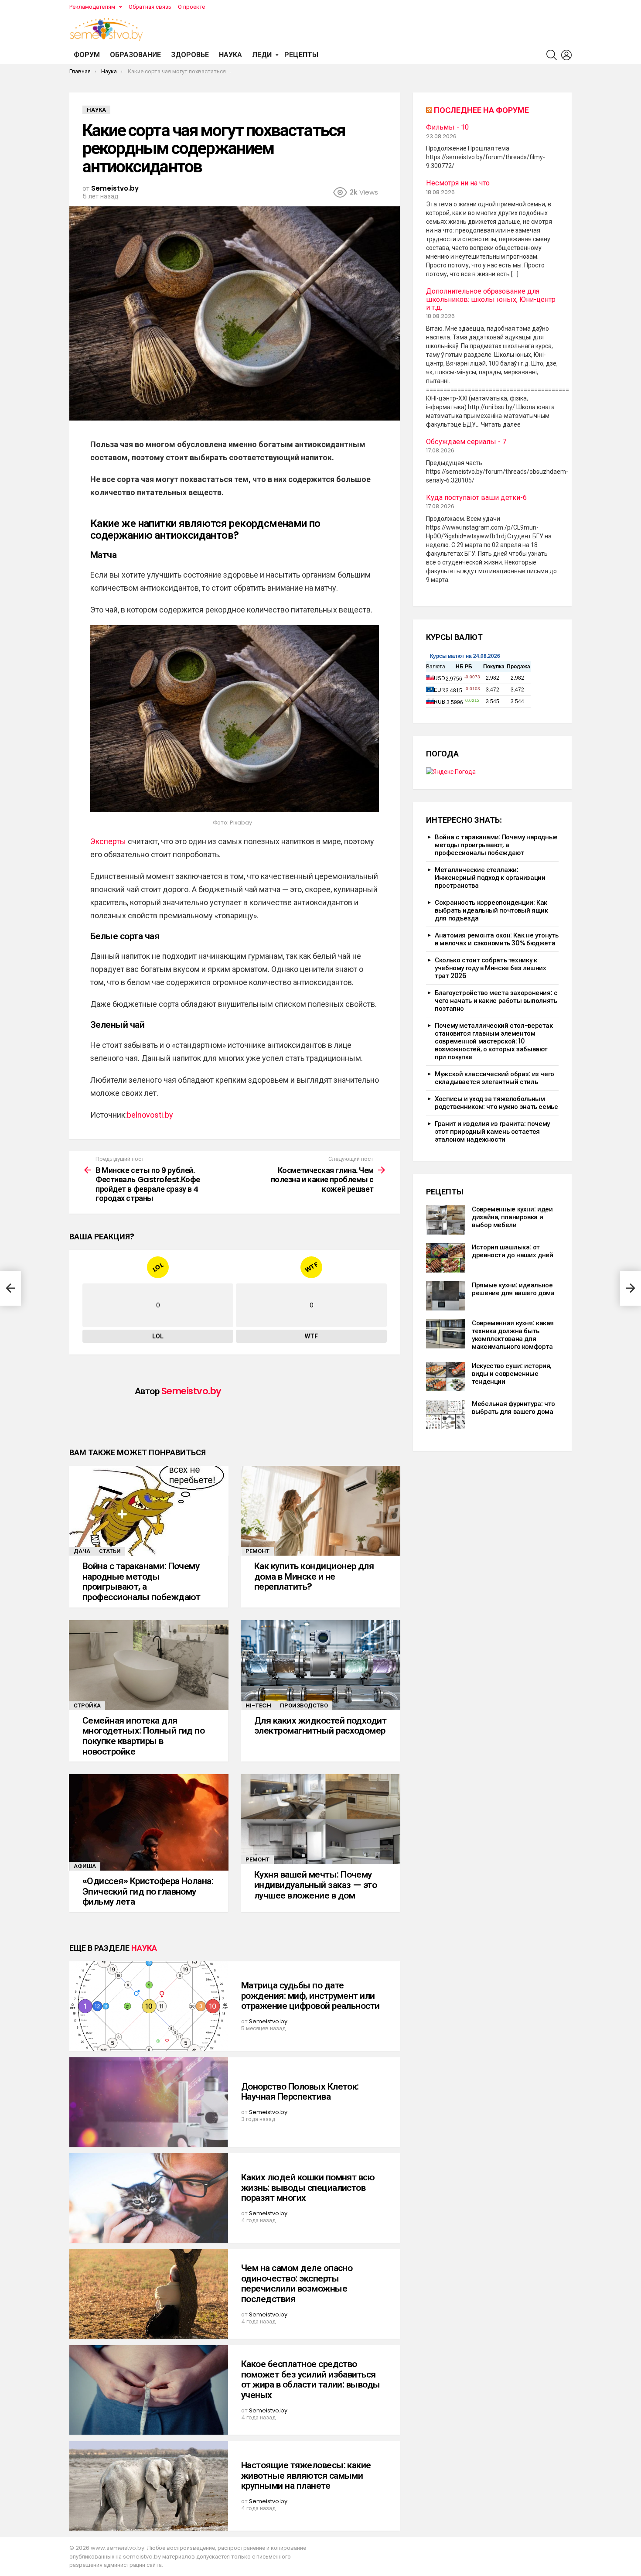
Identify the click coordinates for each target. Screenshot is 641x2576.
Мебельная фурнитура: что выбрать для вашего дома (513, 1408)
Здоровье (190, 55)
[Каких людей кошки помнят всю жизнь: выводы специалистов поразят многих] (149, 2198)
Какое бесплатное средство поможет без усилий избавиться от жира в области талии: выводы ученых (311, 2379)
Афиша (85, 1866)
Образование (135, 55)
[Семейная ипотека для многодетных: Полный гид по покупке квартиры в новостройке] (149, 1665)
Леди (262, 55)
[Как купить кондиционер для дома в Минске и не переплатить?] (320, 1511)
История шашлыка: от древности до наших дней (512, 1251)
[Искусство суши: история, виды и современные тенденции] (446, 1377)
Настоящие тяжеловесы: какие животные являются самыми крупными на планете (306, 2475)
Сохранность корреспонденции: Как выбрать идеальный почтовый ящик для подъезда (491, 910)
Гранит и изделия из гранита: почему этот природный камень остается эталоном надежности (492, 1131)
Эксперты (109, 841)
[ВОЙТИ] (566, 55)
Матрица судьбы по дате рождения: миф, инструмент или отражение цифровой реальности (310, 1995)
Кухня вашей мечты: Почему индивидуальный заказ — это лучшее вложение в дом (315, 1885)
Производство (304, 1705)
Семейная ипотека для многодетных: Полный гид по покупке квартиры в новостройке (143, 1736)
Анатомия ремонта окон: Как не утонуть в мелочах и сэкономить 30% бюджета (496, 939)
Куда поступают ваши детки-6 (476, 498)
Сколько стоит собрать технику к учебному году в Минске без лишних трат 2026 (491, 968)
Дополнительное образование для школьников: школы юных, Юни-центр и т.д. (491, 299)
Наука (230, 55)
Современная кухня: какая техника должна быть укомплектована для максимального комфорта (513, 1335)
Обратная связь (150, 7)
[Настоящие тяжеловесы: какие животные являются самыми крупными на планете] (149, 2486)
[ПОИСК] (552, 55)
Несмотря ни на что (458, 183)
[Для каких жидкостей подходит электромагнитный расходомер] (320, 1665)
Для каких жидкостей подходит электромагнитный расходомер (320, 1726)
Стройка (87, 1705)
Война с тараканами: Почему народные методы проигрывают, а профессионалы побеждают (141, 1581)
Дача (82, 1551)
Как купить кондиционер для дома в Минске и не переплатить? (314, 1576)
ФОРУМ (87, 55)
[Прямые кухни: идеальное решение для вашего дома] (446, 1296)
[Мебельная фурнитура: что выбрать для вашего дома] (446, 1415)
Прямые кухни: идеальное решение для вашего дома (513, 1289)
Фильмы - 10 (447, 127)
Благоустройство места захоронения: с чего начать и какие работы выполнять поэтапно (496, 1001)
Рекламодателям (92, 7)
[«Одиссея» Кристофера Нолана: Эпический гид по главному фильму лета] (149, 1822)
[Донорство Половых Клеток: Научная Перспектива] (149, 2102)
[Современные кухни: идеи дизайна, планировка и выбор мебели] (446, 1220)
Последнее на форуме (481, 110)
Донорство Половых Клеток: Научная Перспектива (300, 2092)
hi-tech (258, 1705)
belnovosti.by (150, 1115)
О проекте (191, 7)
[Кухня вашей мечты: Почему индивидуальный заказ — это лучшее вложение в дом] (320, 1819)
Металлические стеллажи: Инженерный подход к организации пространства (490, 877)
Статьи (110, 1551)
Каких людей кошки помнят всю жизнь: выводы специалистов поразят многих (308, 2187)
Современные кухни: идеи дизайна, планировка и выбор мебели (512, 1217)
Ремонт (257, 1551)
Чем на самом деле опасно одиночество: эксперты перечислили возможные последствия (297, 2283)
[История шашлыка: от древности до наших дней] (446, 1258)
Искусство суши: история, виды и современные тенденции (511, 1374)
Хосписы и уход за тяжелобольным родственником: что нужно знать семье (496, 1103)
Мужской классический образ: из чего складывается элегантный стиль (494, 1078)
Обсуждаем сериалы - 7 (466, 442)
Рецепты (301, 55)
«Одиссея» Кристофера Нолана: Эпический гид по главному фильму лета (148, 1891)
